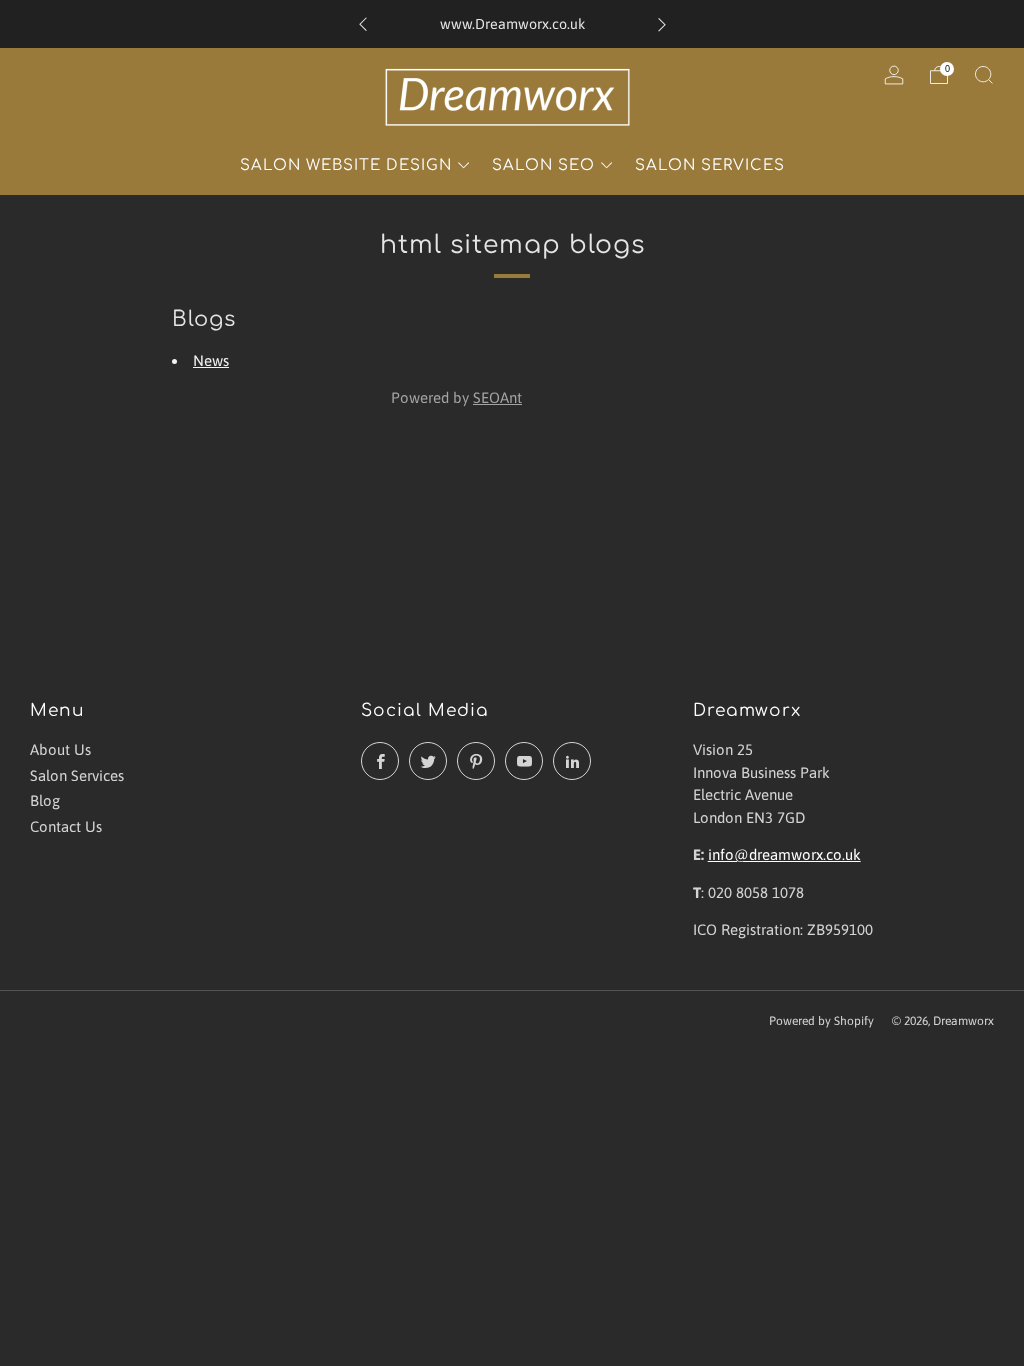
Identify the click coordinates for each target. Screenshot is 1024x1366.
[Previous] (363, 24)
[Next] (662, 24)
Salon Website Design (346, 165)
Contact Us (66, 826)
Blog (45, 800)
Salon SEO (543, 165)
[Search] (984, 75)
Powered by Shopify (821, 1021)
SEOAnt (497, 397)
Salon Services (710, 165)
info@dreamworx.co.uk (784, 854)
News (211, 360)
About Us (60, 749)
